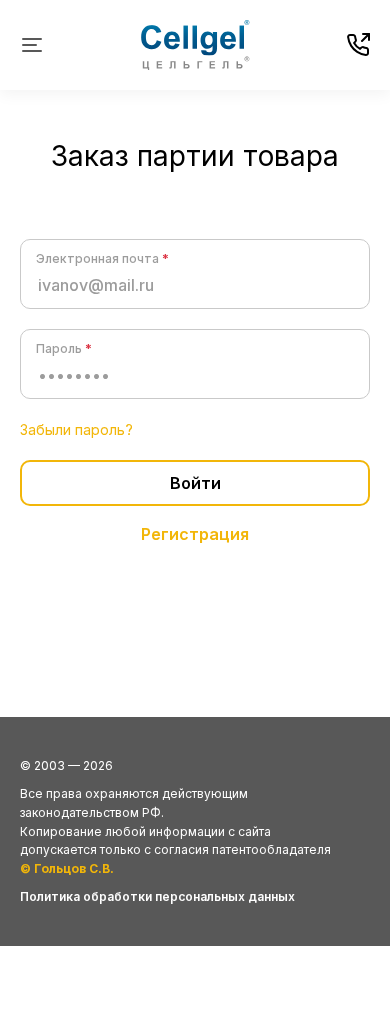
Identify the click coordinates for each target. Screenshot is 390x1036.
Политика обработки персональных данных (157, 896)
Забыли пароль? (76, 429)
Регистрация (195, 534)
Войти (195, 483)
